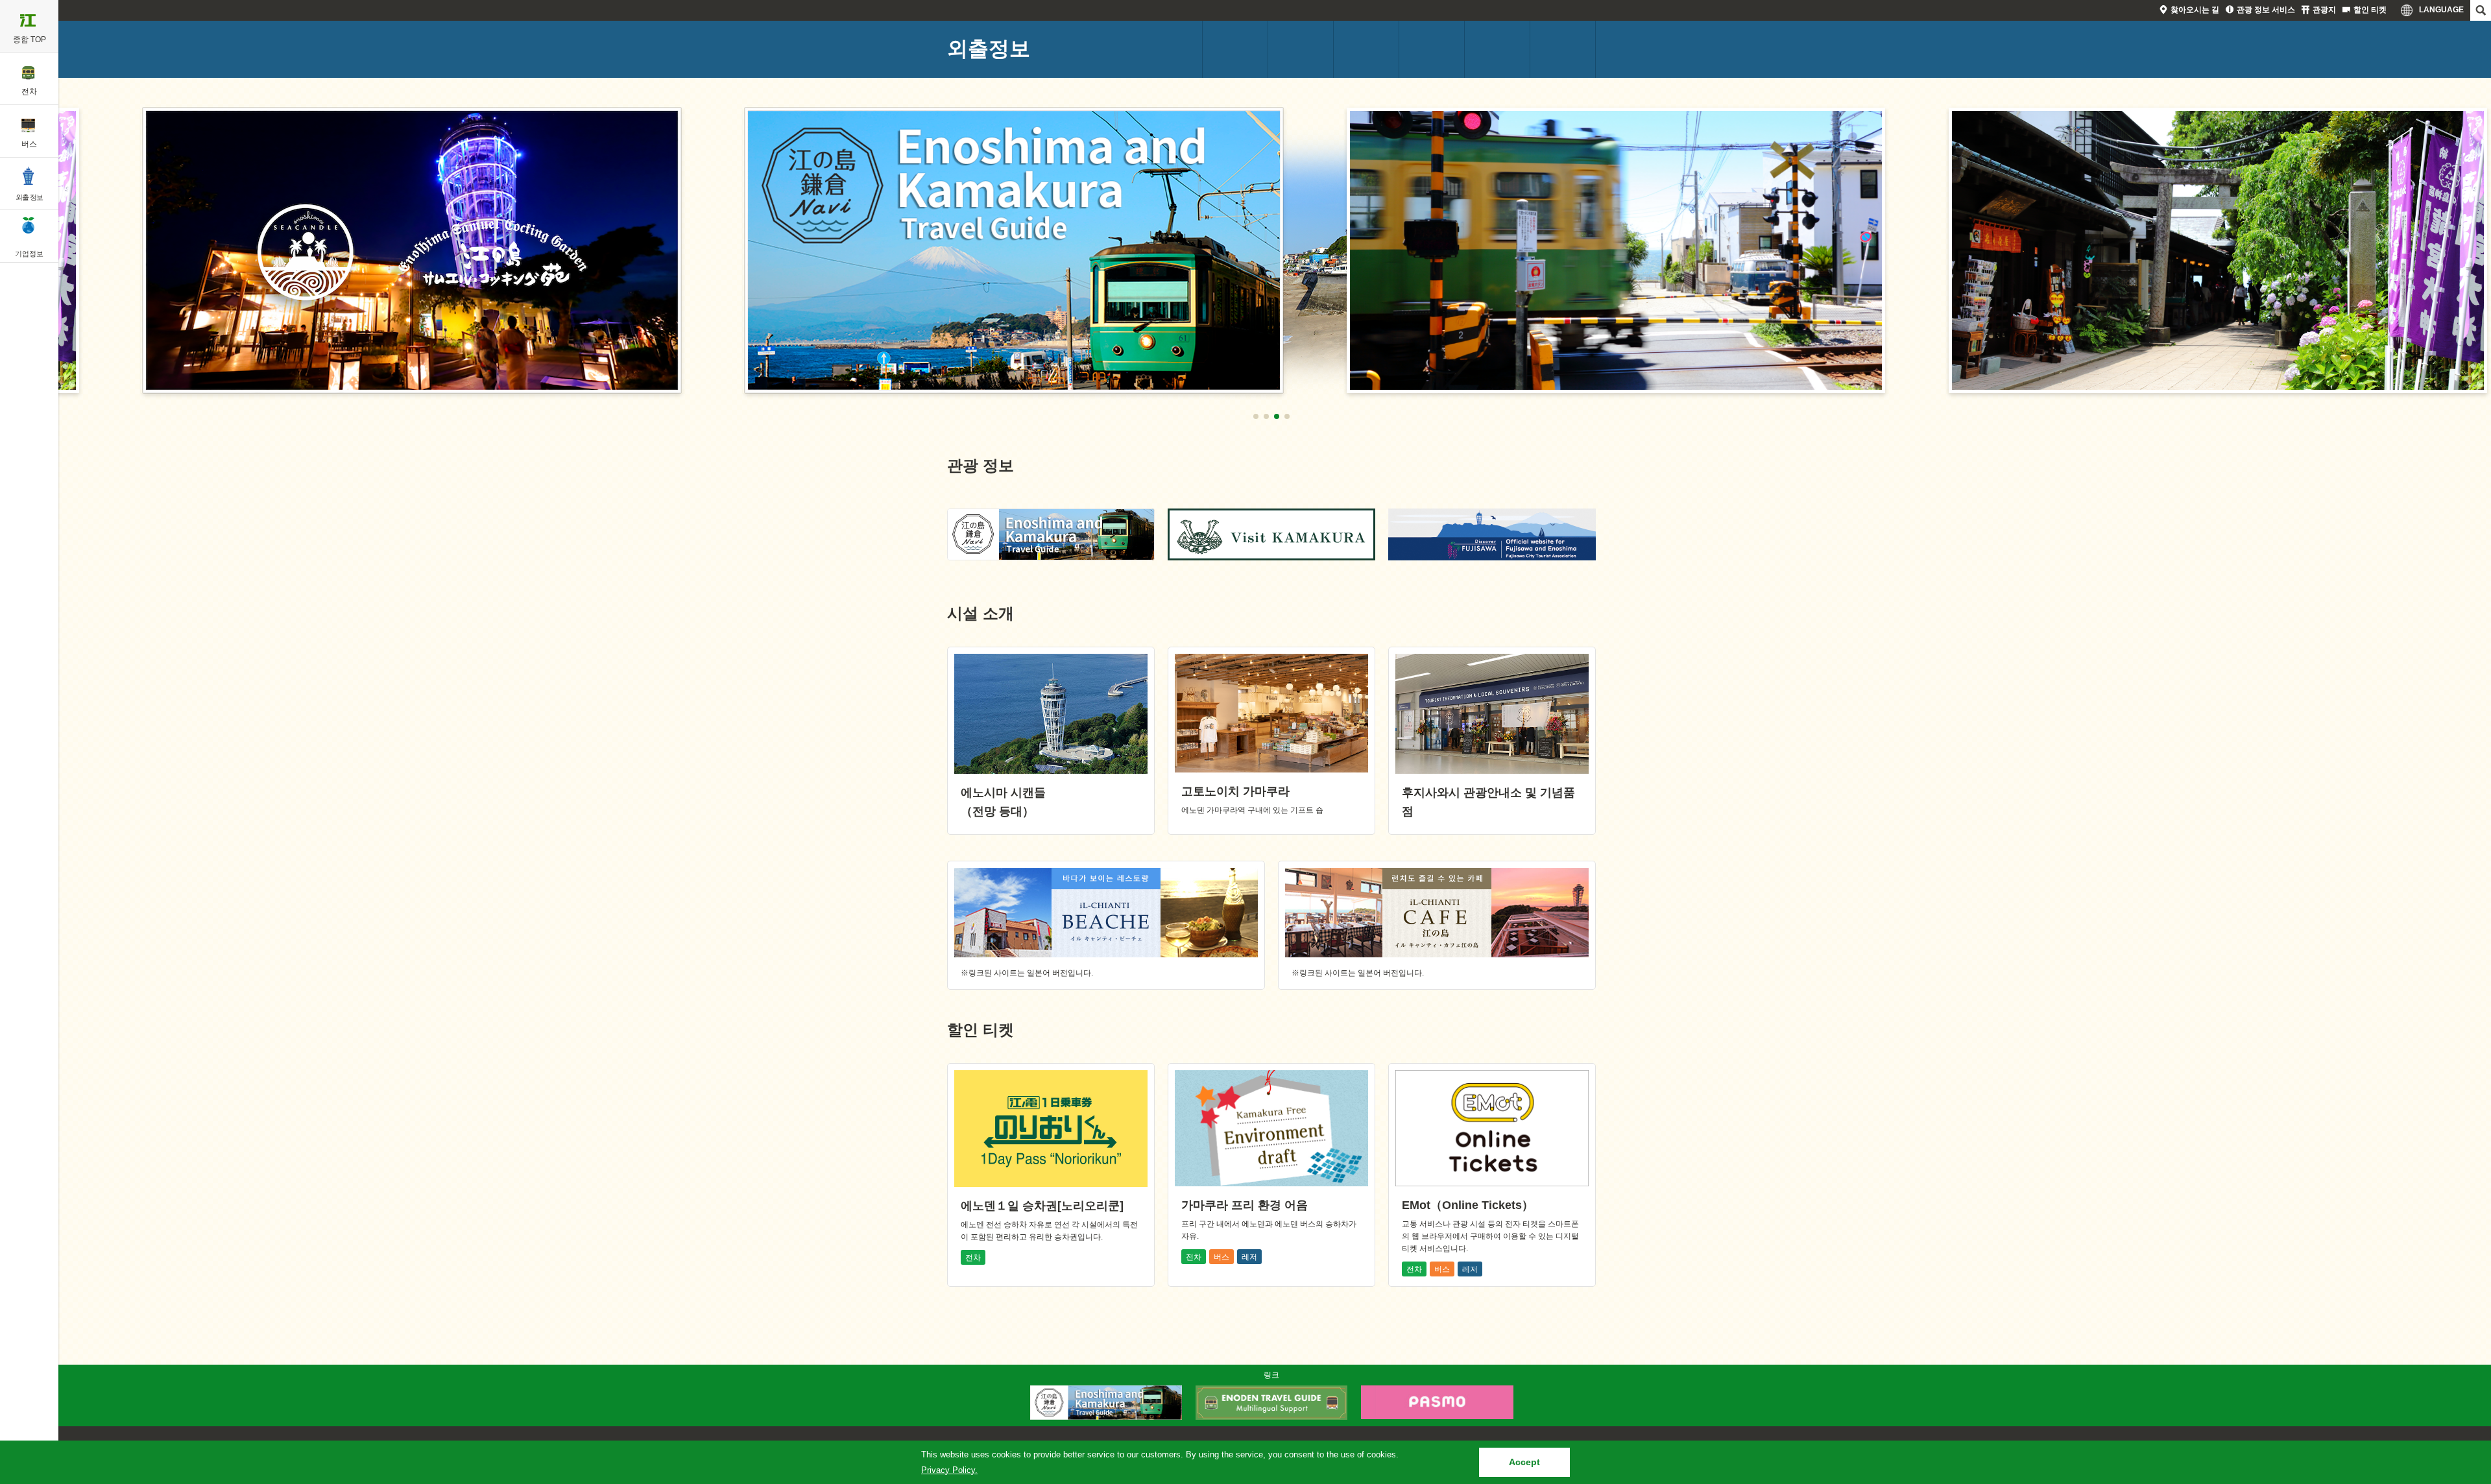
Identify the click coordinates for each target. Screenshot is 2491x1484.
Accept (1524, 1462)
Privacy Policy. (949, 1470)
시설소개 (1497, 49)
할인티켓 (1563, 49)
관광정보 (1432, 49)
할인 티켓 (2370, 10)
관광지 (2324, 10)
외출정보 (989, 49)
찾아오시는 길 (2195, 10)
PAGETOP (2457, 1361)
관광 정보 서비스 (2266, 10)
